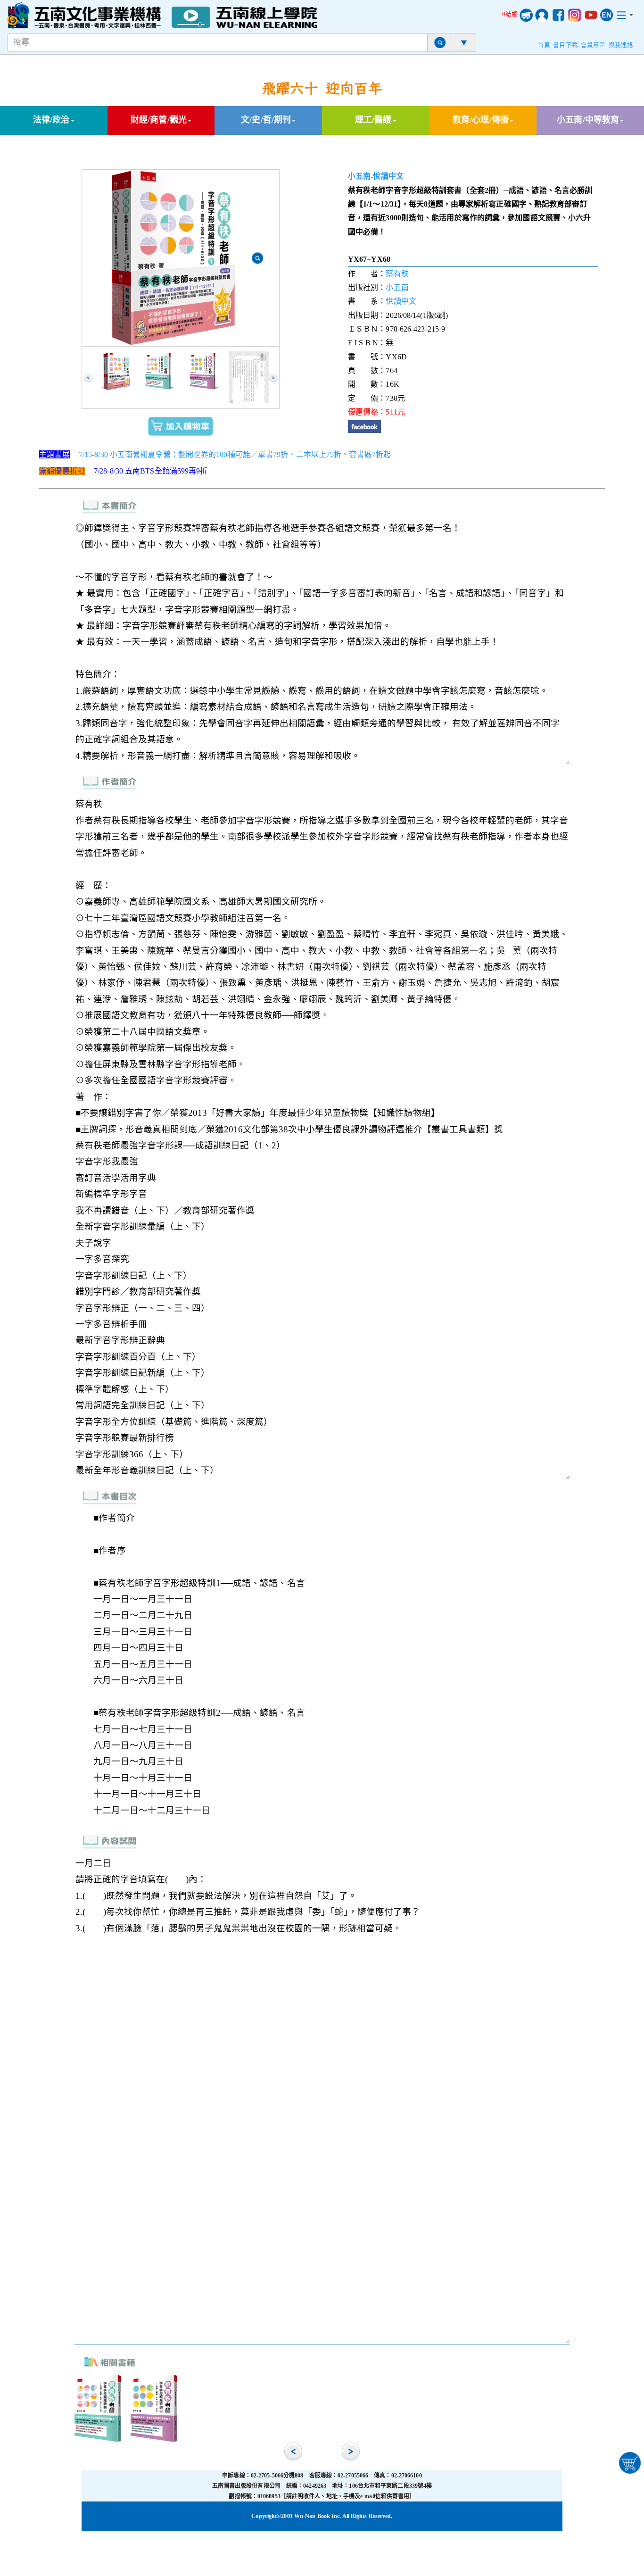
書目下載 (565, 45)
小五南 (359, 176)
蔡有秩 (397, 274)
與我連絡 (621, 45)
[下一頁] (273, 378)
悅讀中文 (388, 176)
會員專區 (593, 45)
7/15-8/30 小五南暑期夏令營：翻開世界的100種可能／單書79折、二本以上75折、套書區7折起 (235, 454)
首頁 (544, 45)
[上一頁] (88, 378)
